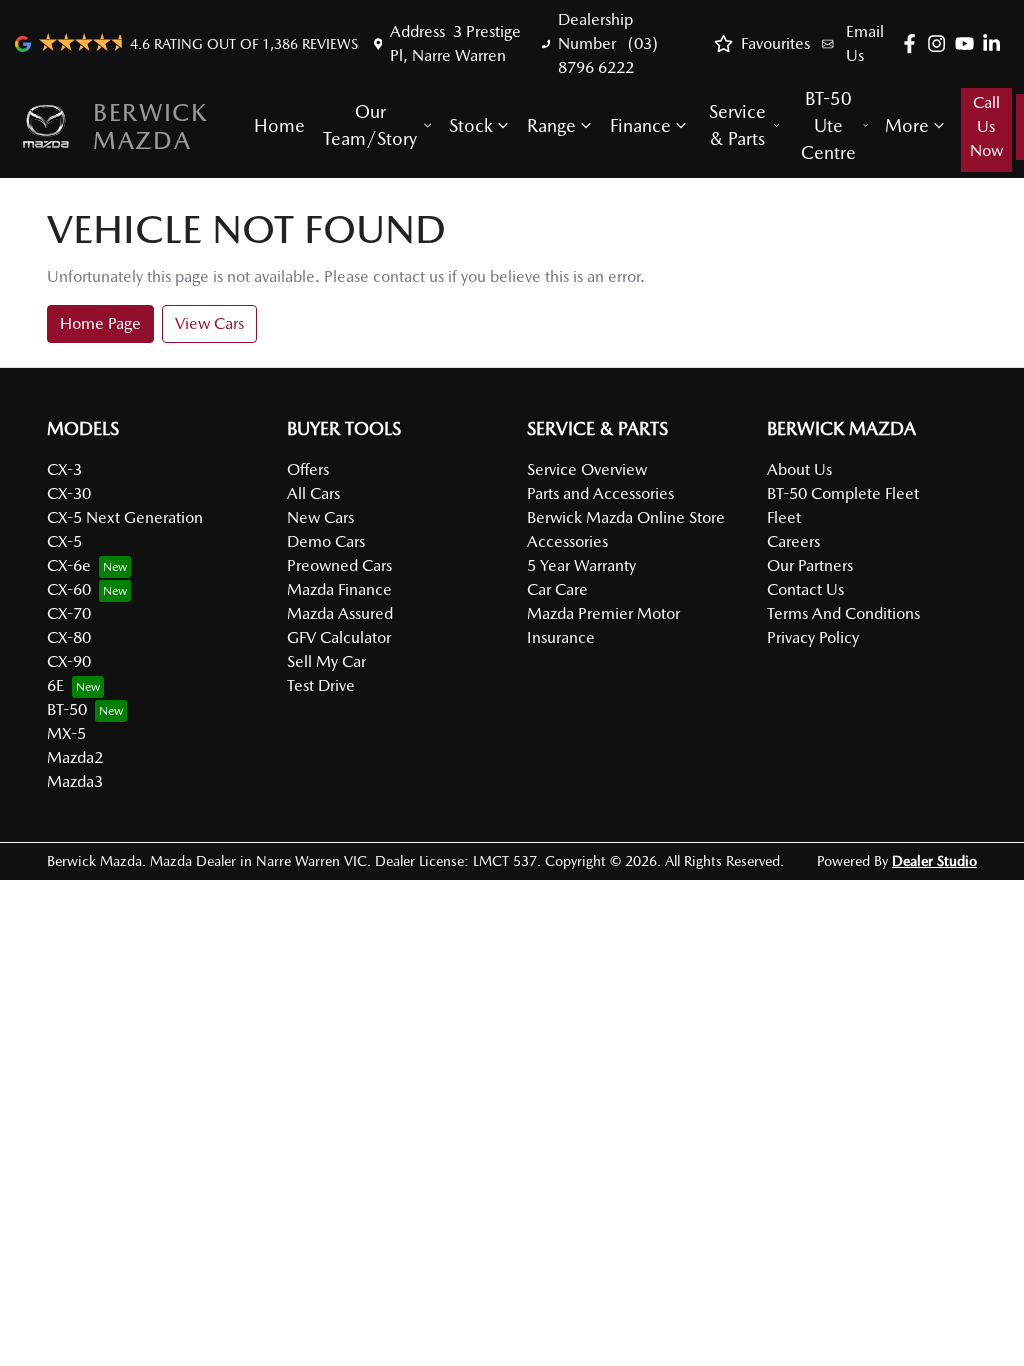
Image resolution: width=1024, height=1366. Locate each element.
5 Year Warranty (581, 565)
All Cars (313, 493)
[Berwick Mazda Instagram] (940, 43)
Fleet (784, 517)
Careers (793, 541)
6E (55, 685)
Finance (640, 125)
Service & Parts (737, 125)
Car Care (557, 589)
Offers (308, 469)
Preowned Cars (339, 565)
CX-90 (69, 661)
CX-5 (64, 541)
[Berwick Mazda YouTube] (968, 43)
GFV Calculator (339, 637)
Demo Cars (326, 541)
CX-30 (69, 493)
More (907, 125)
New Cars (320, 517)
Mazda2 (75, 757)
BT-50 (67, 709)
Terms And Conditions (843, 613)
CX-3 (64, 469)
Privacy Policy (813, 637)
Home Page (100, 323)
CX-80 (69, 637)
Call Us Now (986, 126)
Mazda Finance (339, 589)
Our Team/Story (370, 125)
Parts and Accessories (600, 493)
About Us (799, 469)
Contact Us (805, 589)
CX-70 (69, 613)
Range (551, 125)
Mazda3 (75, 781)
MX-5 (66, 733)
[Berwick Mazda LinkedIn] (995, 43)
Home (279, 125)
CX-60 (69, 589)
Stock (471, 125)
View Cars (209, 323)
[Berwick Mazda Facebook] (913, 43)
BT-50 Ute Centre (828, 125)
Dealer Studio (934, 861)
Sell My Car (326, 661)
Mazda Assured (340, 613)
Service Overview (587, 469)
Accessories (567, 541)
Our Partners (810, 565)
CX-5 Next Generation (125, 517)
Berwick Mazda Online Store (626, 517)
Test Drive (321, 685)
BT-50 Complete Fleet (843, 493)
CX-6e (69, 565)
